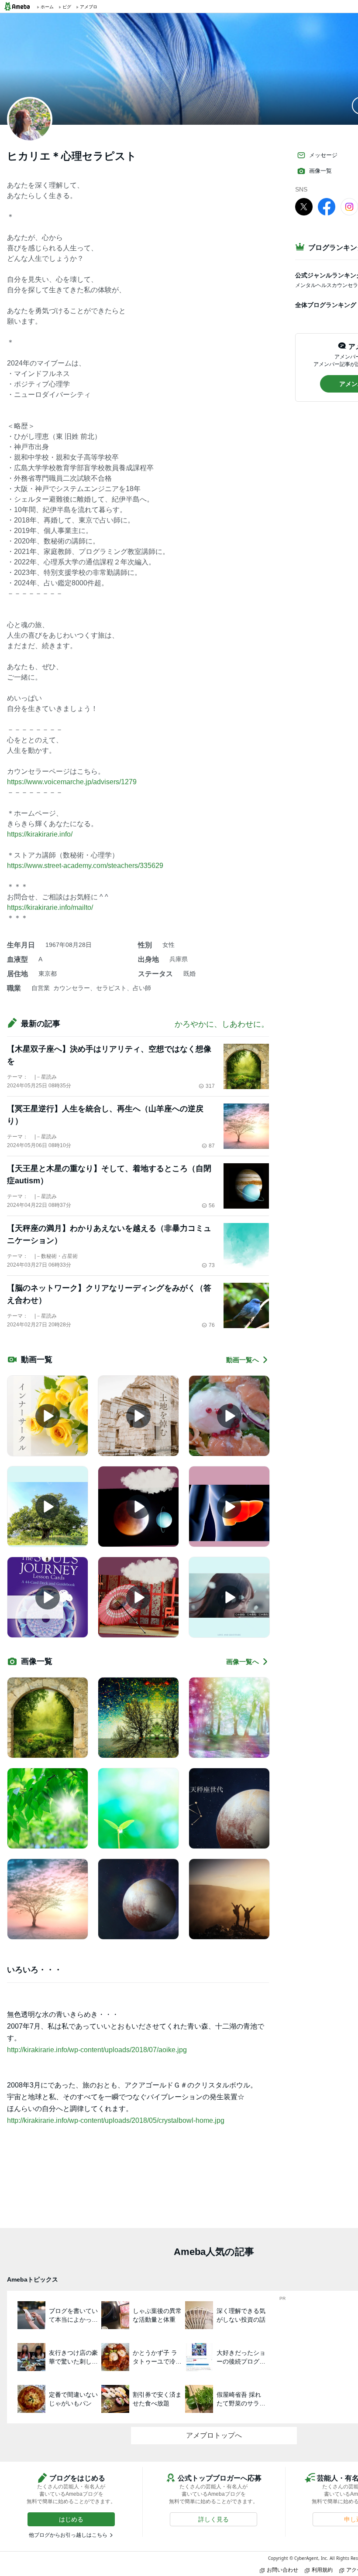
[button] (71, 2519)
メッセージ (323, 155)
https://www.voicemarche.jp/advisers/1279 (72, 782)
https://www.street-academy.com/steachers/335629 (85, 866)
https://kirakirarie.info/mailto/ (50, 907)
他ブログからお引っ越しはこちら (68, 2535)
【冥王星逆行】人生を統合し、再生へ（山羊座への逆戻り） (105, 1115)
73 (212, 1265)
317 (210, 1086)
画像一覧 (320, 171)
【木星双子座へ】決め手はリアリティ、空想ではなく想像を (109, 1055)
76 (212, 1325)
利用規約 (322, 2570)
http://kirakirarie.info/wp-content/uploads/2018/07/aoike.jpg (97, 2050)
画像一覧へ (243, 1662)
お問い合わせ (282, 2570)
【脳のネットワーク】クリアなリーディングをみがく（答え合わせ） (109, 1294)
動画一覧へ (243, 1360)
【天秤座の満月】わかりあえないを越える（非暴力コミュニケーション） (109, 1234)
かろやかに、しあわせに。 (222, 1024)
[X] (304, 206)
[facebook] (327, 206)
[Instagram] (349, 206)
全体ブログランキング (326, 305)
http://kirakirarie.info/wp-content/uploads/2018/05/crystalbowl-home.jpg (116, 2120)
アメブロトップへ (214, 2435)
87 (212, 1146)
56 (212, 1206)
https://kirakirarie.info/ (40, 834)
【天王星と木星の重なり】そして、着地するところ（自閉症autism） (109, 1175)
